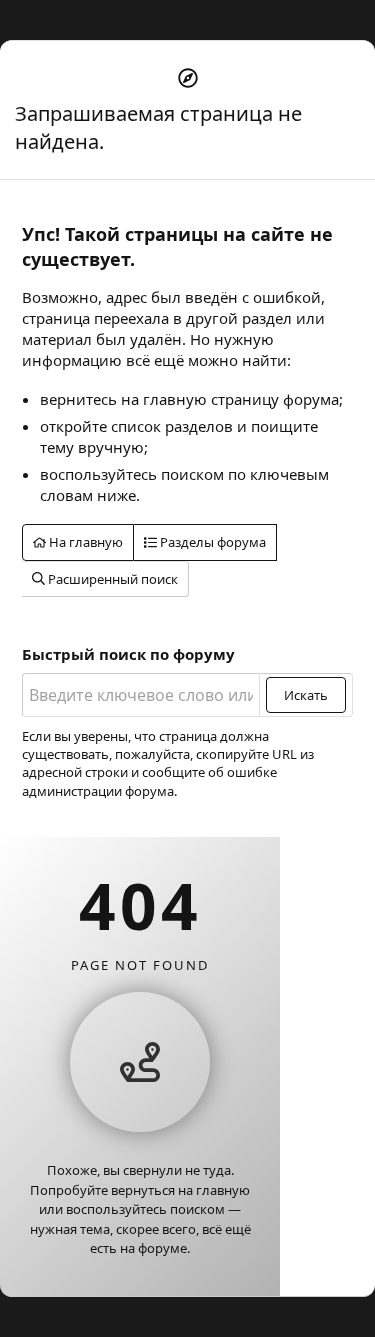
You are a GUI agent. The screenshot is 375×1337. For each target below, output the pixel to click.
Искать (306, 695)
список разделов (172, 426)
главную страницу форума (241, 399)
